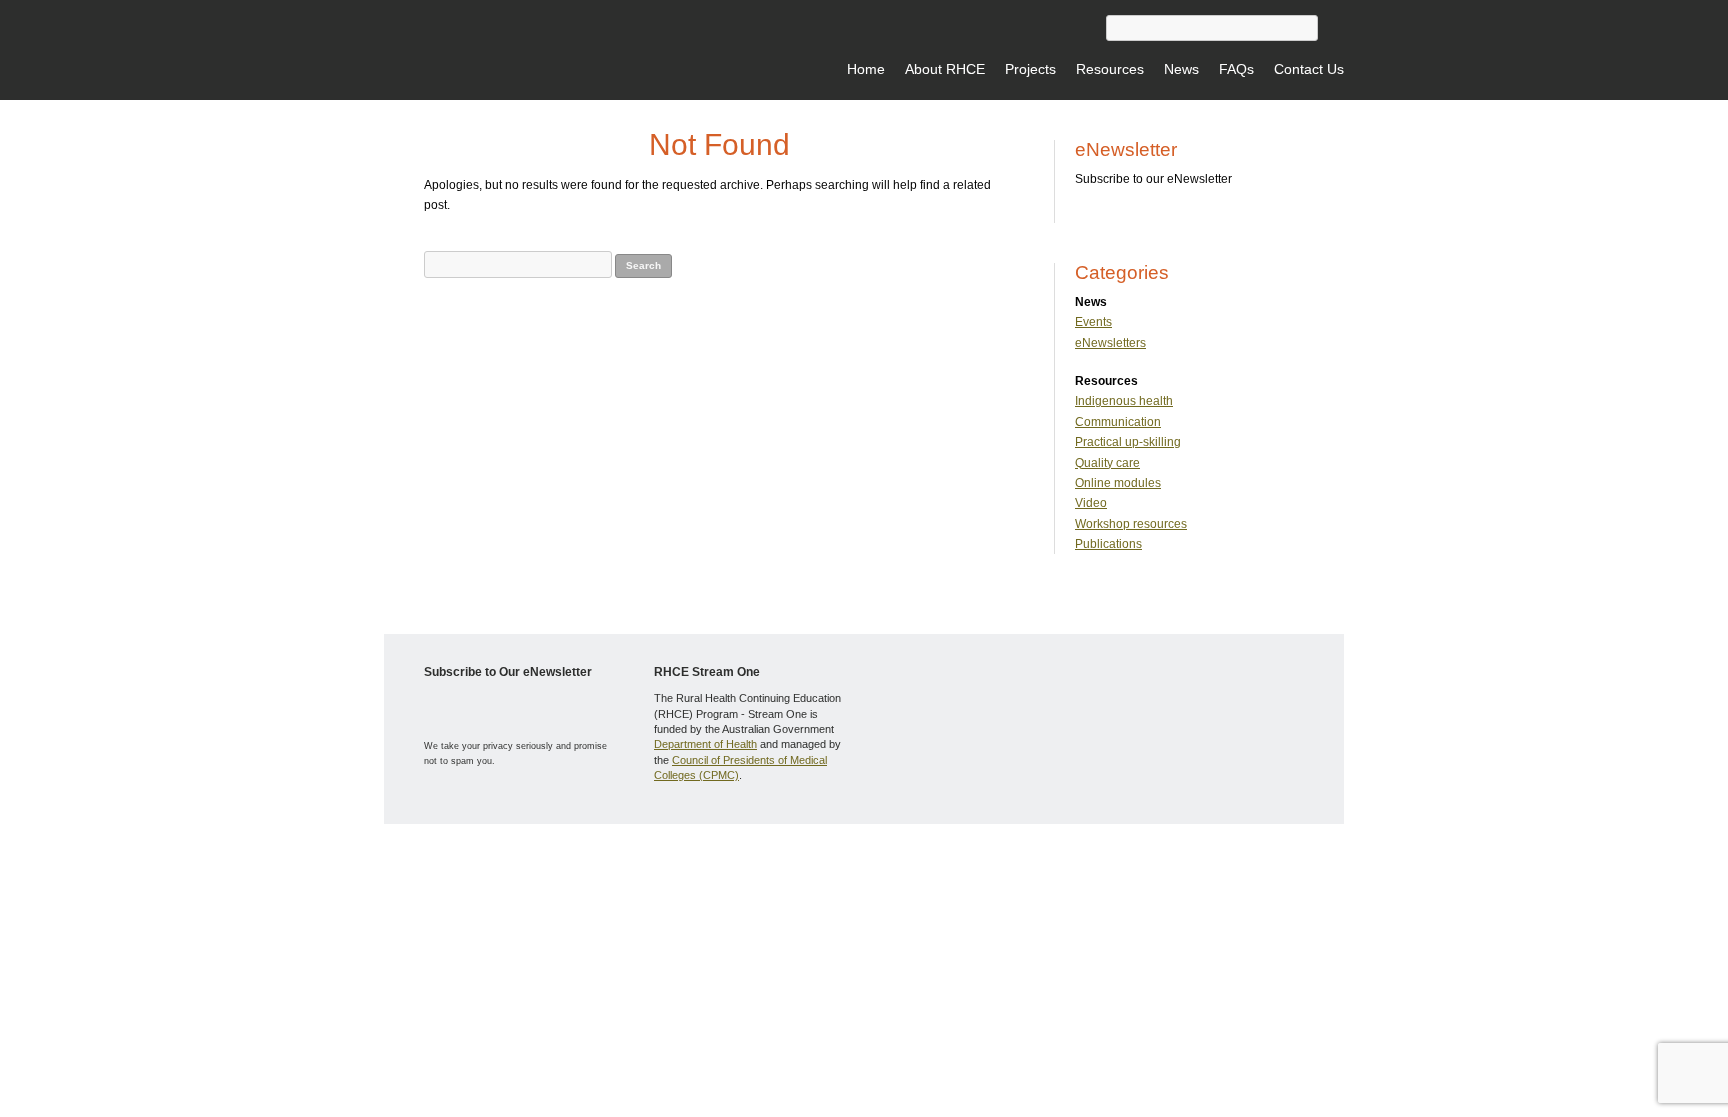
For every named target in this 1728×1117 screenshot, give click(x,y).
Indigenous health (1124, 401)
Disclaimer (531, 854)
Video (1091, 503)
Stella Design (708, 854)
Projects (1030, 69)
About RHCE (945, 69)
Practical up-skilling (1128, 442)
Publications (1108, 544)
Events (1093, 322)
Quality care (1107, 463)
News (1181, 69)
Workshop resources (1131, 524)
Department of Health (705, 744)
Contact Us (1309, 69)
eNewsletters (1110, 343)
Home (866, 69)
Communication (1118, 422)
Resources (1110, 69)
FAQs (1236, 69)
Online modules (1118, 483)
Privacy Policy (600, 854)
